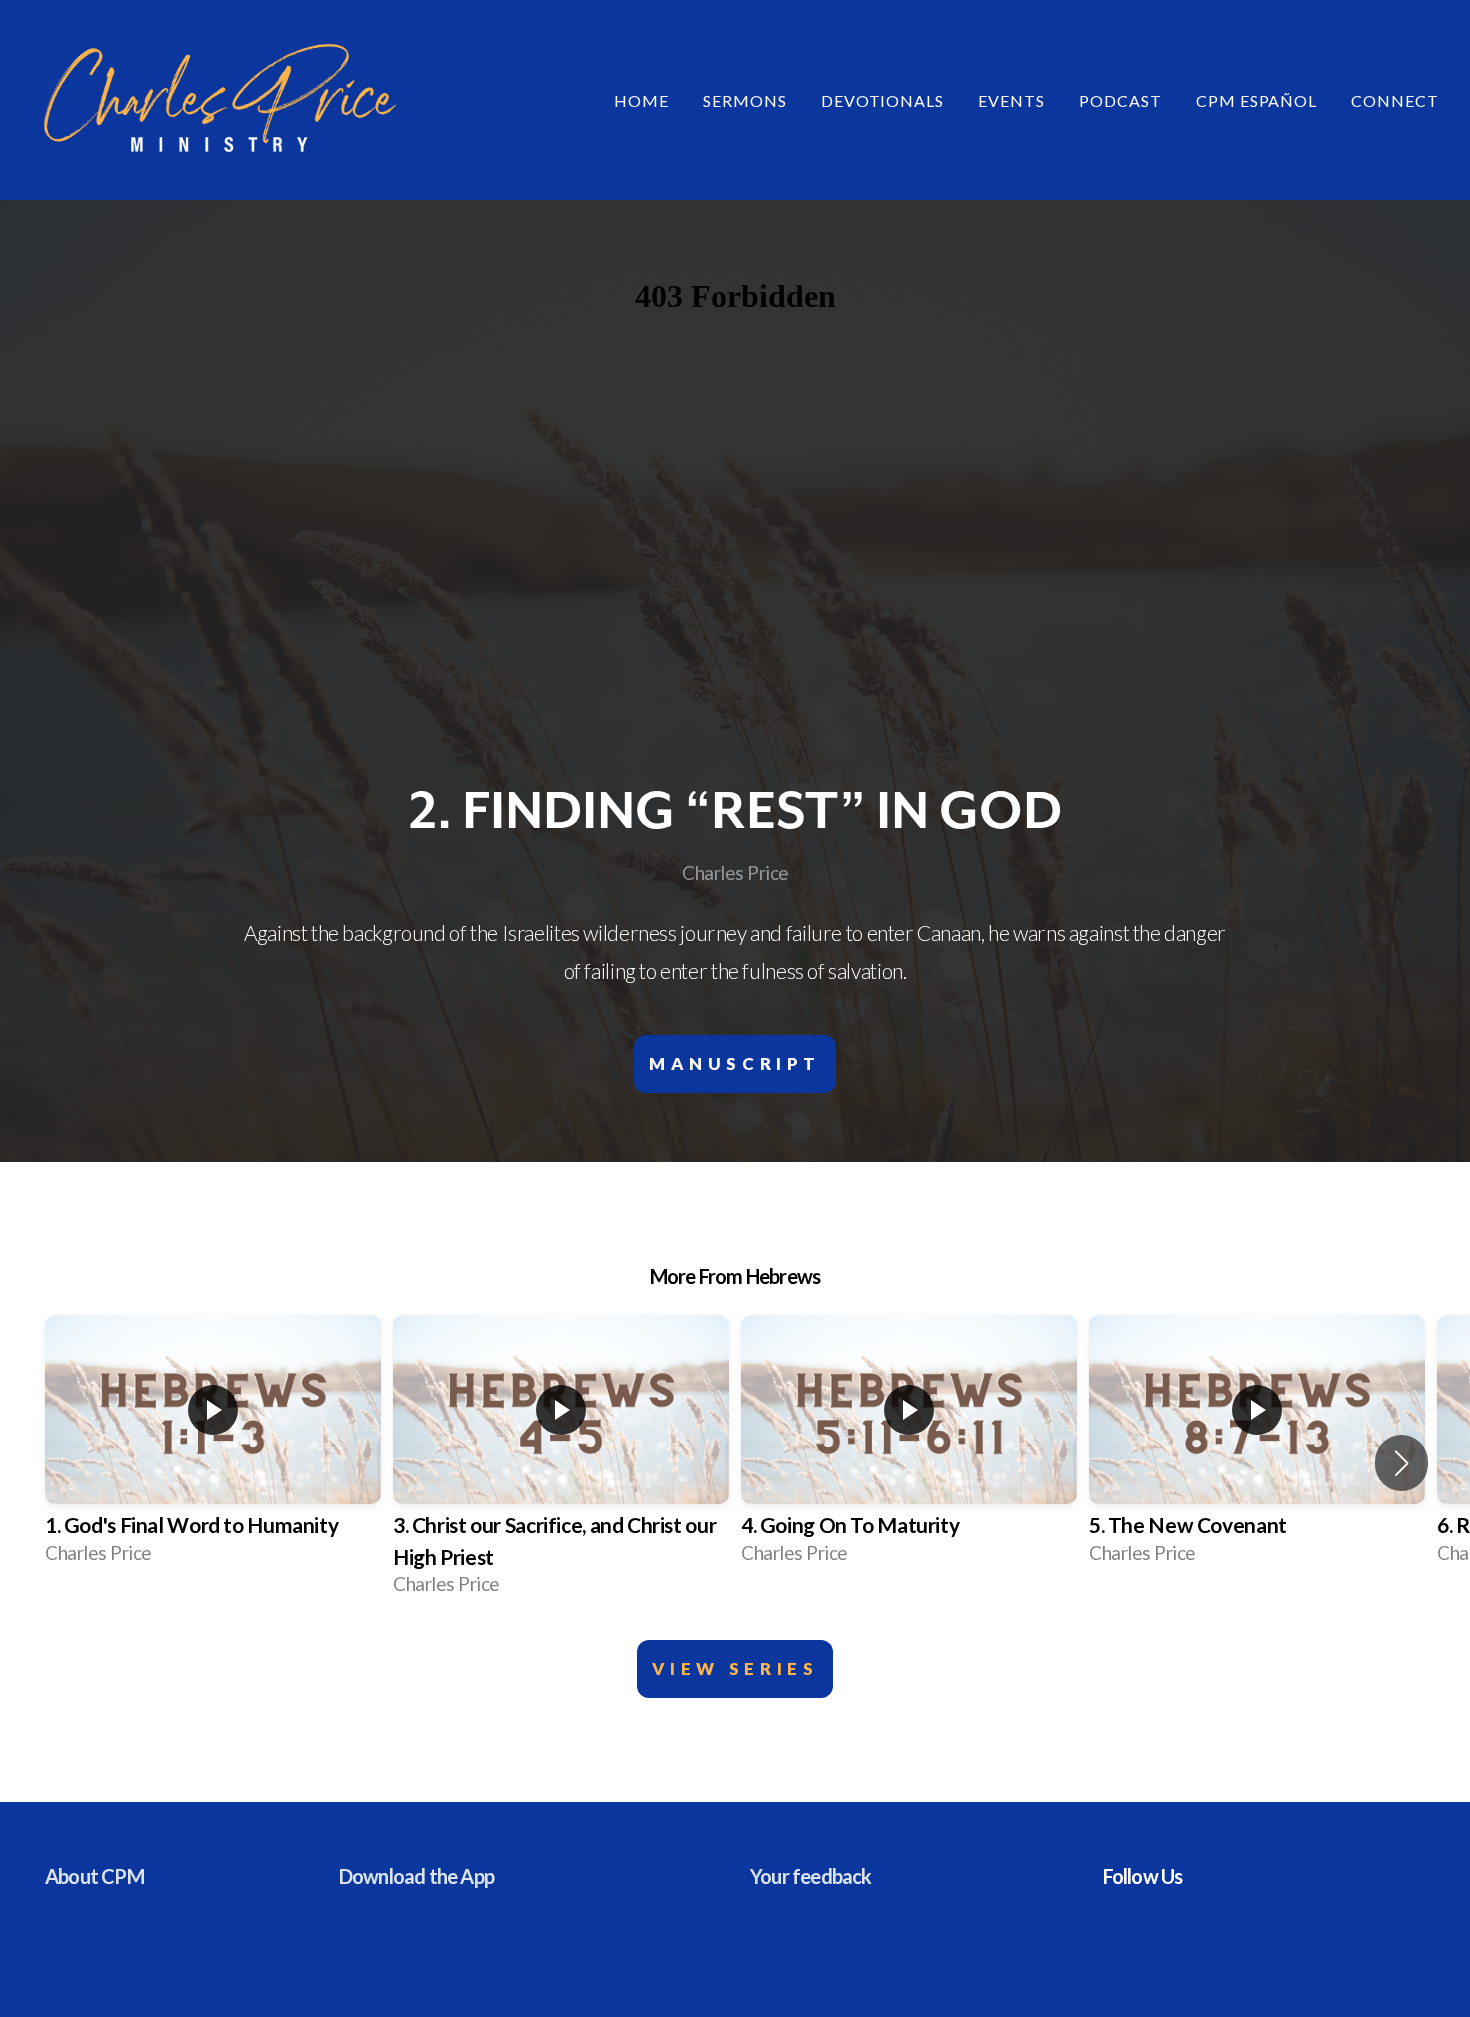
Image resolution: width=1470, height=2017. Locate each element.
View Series (735, 1668)
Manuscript (735, 1063)
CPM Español (1257, 100)
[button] (1401, 1463)
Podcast (1120, 100)
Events (1011, 100)
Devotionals (883, 100)
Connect (1397, 100)
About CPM (94, 1876)
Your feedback (811, 1876)
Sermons (745, 100)
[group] (213, 1446)
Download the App (416, 1876)
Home (641, 100)
